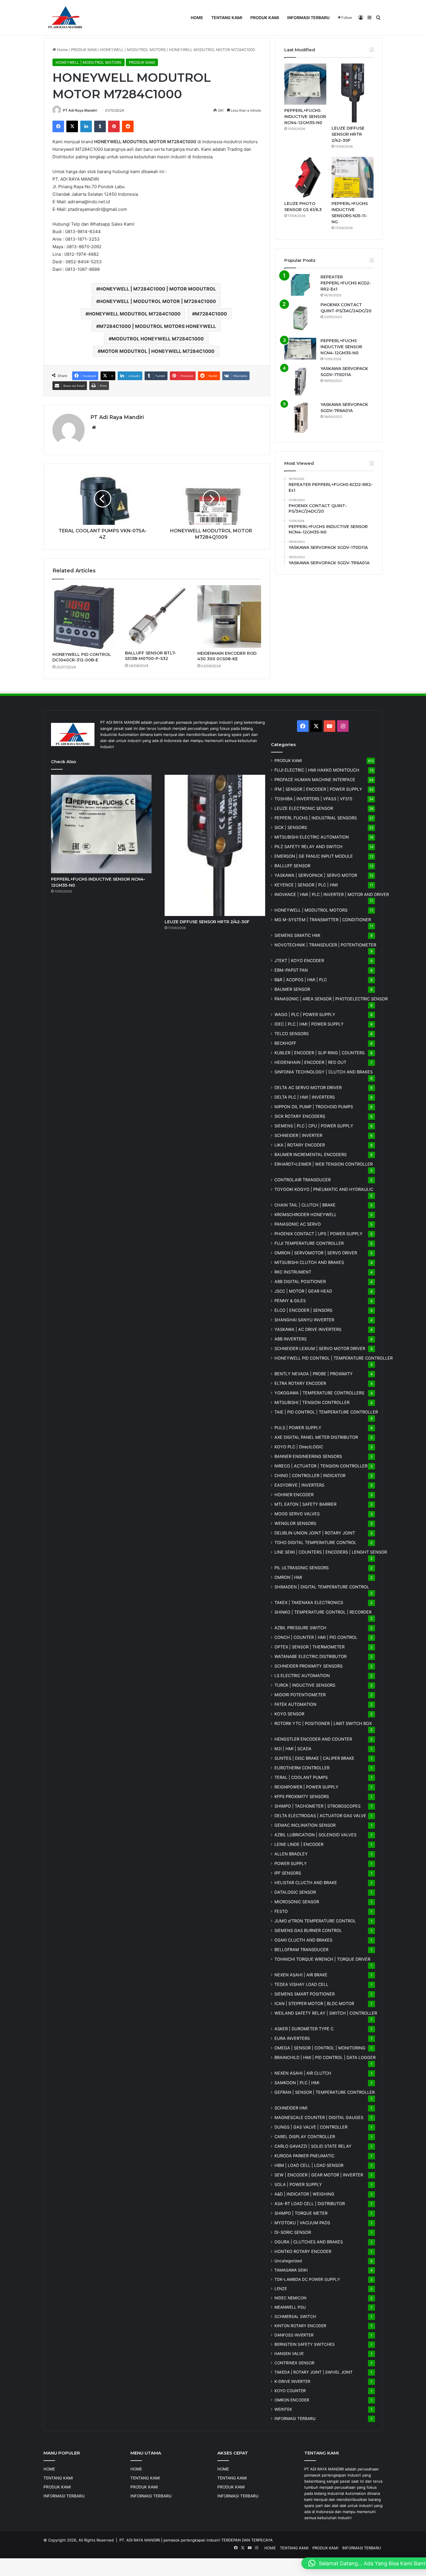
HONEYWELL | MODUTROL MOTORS (133, 50)
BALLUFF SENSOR (292, 866)
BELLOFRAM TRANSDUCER (301, 1950)
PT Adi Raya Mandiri (80, 110)
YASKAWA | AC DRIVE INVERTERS (308, 1329)
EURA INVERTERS (292, 2038)
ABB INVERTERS (291, 1339)
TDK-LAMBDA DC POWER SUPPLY (307, 2279)
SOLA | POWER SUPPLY (298, 2184)
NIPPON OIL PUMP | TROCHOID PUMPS (314, 1107)
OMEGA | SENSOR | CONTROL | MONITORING (320, 2048)
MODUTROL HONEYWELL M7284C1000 (158, 339)
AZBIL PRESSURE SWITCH (300, 1628)
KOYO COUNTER (290, 2391)
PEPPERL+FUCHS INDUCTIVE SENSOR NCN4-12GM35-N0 (305, 117)
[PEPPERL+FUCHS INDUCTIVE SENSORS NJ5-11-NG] (353, 177)
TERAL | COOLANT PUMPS (301, 1777)
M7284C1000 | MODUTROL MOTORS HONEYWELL (158, 326)
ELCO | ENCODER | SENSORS (303, 1310)
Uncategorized (288, 2261)
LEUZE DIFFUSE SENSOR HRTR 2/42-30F (348, 134)
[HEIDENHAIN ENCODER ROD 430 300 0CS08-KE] (229, 616)
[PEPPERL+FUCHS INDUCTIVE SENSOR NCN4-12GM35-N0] (305, 84)
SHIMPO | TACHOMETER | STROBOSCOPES (317, 1806)
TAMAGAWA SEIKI (291, 2270)
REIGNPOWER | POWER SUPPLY (306, 1787)
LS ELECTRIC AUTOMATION (302, 1676)
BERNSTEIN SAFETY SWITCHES (305, 2344)
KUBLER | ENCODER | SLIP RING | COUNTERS (319, 1053)
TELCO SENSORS (292, 1034)
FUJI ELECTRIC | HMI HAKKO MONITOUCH (317, 770)
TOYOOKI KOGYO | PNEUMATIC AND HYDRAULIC (324, 1189)
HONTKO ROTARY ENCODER (303, 2251)
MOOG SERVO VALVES (297, 1514)
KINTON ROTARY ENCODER (300, 2326)
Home (62, 50)
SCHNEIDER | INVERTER (298, 1135)
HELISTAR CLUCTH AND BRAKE (306, 1883)
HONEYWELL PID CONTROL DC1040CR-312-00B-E (82, 657)
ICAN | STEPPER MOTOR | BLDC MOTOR (314, 2003)
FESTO (281, 1911)
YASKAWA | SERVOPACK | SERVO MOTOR (316, 875)
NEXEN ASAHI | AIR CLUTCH (303, 2073)
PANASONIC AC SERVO (298, 1224)
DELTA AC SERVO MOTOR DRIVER (308, 1087)
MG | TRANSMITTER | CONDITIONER (323, 920)
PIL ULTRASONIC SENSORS (302, 1568)
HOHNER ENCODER (294, 1495)
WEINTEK (283, 2409)
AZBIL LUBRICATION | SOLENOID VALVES (315, 1835)
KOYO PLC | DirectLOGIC (299, 1447)
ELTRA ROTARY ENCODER (300, 1383)
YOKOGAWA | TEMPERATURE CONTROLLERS (319, 1393)
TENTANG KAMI (227, 18)
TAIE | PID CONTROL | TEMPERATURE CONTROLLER (326, 1412)
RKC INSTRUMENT (293, 1272)
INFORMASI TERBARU (308, 18)
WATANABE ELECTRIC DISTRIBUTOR (311, 1656)
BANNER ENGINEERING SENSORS (308, 1456)
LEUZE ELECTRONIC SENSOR (304, 808)
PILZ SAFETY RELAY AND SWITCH (308, 847)
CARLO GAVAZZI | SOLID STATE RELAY (313, 2146)
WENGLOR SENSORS (295, 1523)
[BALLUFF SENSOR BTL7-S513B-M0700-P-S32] (157, 616)
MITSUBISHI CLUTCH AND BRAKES (309, 1262)
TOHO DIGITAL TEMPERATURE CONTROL (315, 1542)
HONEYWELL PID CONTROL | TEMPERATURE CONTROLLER (334, 1358)
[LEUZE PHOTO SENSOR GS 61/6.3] (305, 177)
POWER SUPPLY (291, 1863)
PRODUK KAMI (265, 18)
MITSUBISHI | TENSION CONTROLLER (312, 1402)
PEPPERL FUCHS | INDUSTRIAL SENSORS (316, 818)
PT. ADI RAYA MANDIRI (140, 2540)
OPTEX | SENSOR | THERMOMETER (310, 1647)
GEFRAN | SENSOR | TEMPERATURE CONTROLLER (325, 2092)
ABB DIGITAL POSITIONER (300, 1281)
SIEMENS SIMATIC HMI (297, 935)
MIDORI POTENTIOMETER (300, 1695)
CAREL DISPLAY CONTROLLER (305, 2137)
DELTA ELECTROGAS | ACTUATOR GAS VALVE (320, 1816)
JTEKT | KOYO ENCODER (299, 960)
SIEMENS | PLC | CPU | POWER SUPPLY (314, 1126)
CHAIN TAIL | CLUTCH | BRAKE (305, 1205)
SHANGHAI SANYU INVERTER (304, 1320)
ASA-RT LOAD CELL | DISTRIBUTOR (310, 2204)
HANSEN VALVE (289, 2354)
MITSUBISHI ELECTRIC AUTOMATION (312, 837)
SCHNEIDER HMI (291, 2108)
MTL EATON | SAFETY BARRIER (305, 1504)
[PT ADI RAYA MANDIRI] (65, 18)
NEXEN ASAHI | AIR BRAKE (301, 1975)
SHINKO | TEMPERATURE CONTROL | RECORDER (323, 1612)
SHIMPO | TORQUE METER (301, 2213)
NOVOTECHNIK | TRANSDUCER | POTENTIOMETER (325, 945)
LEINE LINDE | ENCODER (299, 1844)
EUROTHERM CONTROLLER (302, 1768)
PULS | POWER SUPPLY (298, 1428)
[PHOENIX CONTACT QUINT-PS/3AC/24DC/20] (300, 318)
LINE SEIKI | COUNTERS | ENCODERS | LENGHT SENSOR (331, 1552)
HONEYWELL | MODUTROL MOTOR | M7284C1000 (158, 301)
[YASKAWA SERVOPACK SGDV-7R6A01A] (300, 418)
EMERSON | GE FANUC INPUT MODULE (314, 856)
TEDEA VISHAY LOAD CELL (301, 1984)
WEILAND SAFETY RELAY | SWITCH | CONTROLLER (326, 2013)
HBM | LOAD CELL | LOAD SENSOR (309, 2165)
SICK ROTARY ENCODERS (300, 1116)
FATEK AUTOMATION (295, 1704)
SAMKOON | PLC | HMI (297, 2083)
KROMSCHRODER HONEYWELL (306, 1214)
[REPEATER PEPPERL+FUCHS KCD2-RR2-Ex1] (300, 285)
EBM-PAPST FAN (291, 970)
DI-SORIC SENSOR (293, 2232)
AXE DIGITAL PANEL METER (316, 1437)
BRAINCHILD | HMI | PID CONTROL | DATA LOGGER (325, 2057)
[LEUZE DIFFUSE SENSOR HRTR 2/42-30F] (353, 93)
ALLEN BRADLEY (291, 1854)
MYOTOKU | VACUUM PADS (302, 2223)
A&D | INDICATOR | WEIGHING (304, 2194)
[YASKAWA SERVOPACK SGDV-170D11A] (300, 382)
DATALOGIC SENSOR (295, 1892)
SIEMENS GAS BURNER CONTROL (308, 1930)
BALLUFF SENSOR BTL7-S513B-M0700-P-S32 (151, 656)
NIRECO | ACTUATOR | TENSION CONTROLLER (321, 1466)
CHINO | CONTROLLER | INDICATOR (310, 1475)
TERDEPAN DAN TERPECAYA (247, 2540)
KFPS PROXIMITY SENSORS (302, 1796)
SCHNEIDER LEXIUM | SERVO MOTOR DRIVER (320, 1348)
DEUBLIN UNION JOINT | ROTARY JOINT (315, 1533)
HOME (197, 18)
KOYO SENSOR (289, 1714)
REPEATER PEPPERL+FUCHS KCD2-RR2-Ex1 (346, 283)
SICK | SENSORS (291, 827)
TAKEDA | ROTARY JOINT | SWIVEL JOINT (314, 2372)
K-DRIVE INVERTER (292, 2381)
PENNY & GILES (290, 1301)
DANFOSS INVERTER (294, 2335)
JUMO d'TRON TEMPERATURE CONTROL (315, 1921)
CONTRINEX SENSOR (294, 2363)
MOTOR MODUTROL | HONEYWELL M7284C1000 (158, 351)
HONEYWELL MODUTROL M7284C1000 (134, 314)
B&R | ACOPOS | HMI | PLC (301, 980)
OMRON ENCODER (292, 2400)
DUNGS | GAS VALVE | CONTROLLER (311, 2127)
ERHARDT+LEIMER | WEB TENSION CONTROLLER (324, 1164)
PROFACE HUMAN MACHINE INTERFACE (315, 780)
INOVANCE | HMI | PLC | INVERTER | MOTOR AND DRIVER (332, 894)
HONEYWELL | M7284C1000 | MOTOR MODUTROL (158, 289)
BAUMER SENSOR (292, 989)
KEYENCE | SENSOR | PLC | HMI (306, 885)
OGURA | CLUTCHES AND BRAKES (309, 2242)
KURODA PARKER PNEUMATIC (304, 2156)
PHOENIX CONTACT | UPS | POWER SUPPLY (318, 1234)
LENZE (281, 2289)
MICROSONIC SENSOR (297, 1902)
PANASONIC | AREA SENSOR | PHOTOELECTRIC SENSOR (331, 999)
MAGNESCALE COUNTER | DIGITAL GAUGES (319, 2117)
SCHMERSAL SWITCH (295, 2316)
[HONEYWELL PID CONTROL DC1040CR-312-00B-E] (84, 617)
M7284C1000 (211, 314)
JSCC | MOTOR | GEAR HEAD (303, 1291)
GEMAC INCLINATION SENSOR (305, 1825)
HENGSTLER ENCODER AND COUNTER (313, 1739)
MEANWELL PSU (290, 2307)
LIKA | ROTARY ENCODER (300, 1145)
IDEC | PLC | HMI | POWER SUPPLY (309, 1024)
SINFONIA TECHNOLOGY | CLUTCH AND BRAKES (324, 1072)
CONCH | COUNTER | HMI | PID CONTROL (316, 1637)
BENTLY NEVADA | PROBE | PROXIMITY (314, 1374)
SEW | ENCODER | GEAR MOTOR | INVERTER (319, 2175)
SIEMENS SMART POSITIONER (305, 1994)
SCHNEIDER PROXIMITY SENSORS (308, 1666)
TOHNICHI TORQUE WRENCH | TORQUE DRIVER (322, 1959)
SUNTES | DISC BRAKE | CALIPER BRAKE (314, 1758)
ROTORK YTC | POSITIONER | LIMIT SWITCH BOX (323, 1723)
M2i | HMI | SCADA (293, 1749)
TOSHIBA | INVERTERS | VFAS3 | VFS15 (313, 799)
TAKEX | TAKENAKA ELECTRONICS (309, 1602)
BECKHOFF (285, 1043)
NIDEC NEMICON (290, 2298)
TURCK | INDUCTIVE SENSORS (305, 1685)
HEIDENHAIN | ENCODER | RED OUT (310, 1062)
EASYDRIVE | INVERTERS (299, 1485)
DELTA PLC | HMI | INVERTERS (305, 1097)
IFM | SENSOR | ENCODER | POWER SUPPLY (318, 789)
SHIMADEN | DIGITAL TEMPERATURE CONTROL (322, 1587)
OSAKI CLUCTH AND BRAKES (303, 1940)
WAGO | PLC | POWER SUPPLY (305, 1014)
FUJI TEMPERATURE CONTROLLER (309, 1243)
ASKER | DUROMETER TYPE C (304, 2029)
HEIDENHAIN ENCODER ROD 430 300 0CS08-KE (227, 656)
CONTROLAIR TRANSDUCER (303, 1180)
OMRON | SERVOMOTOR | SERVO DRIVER (316, 1253)
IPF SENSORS (288, 1873)
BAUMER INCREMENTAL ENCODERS (311, 1154)
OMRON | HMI (288, 1577)
